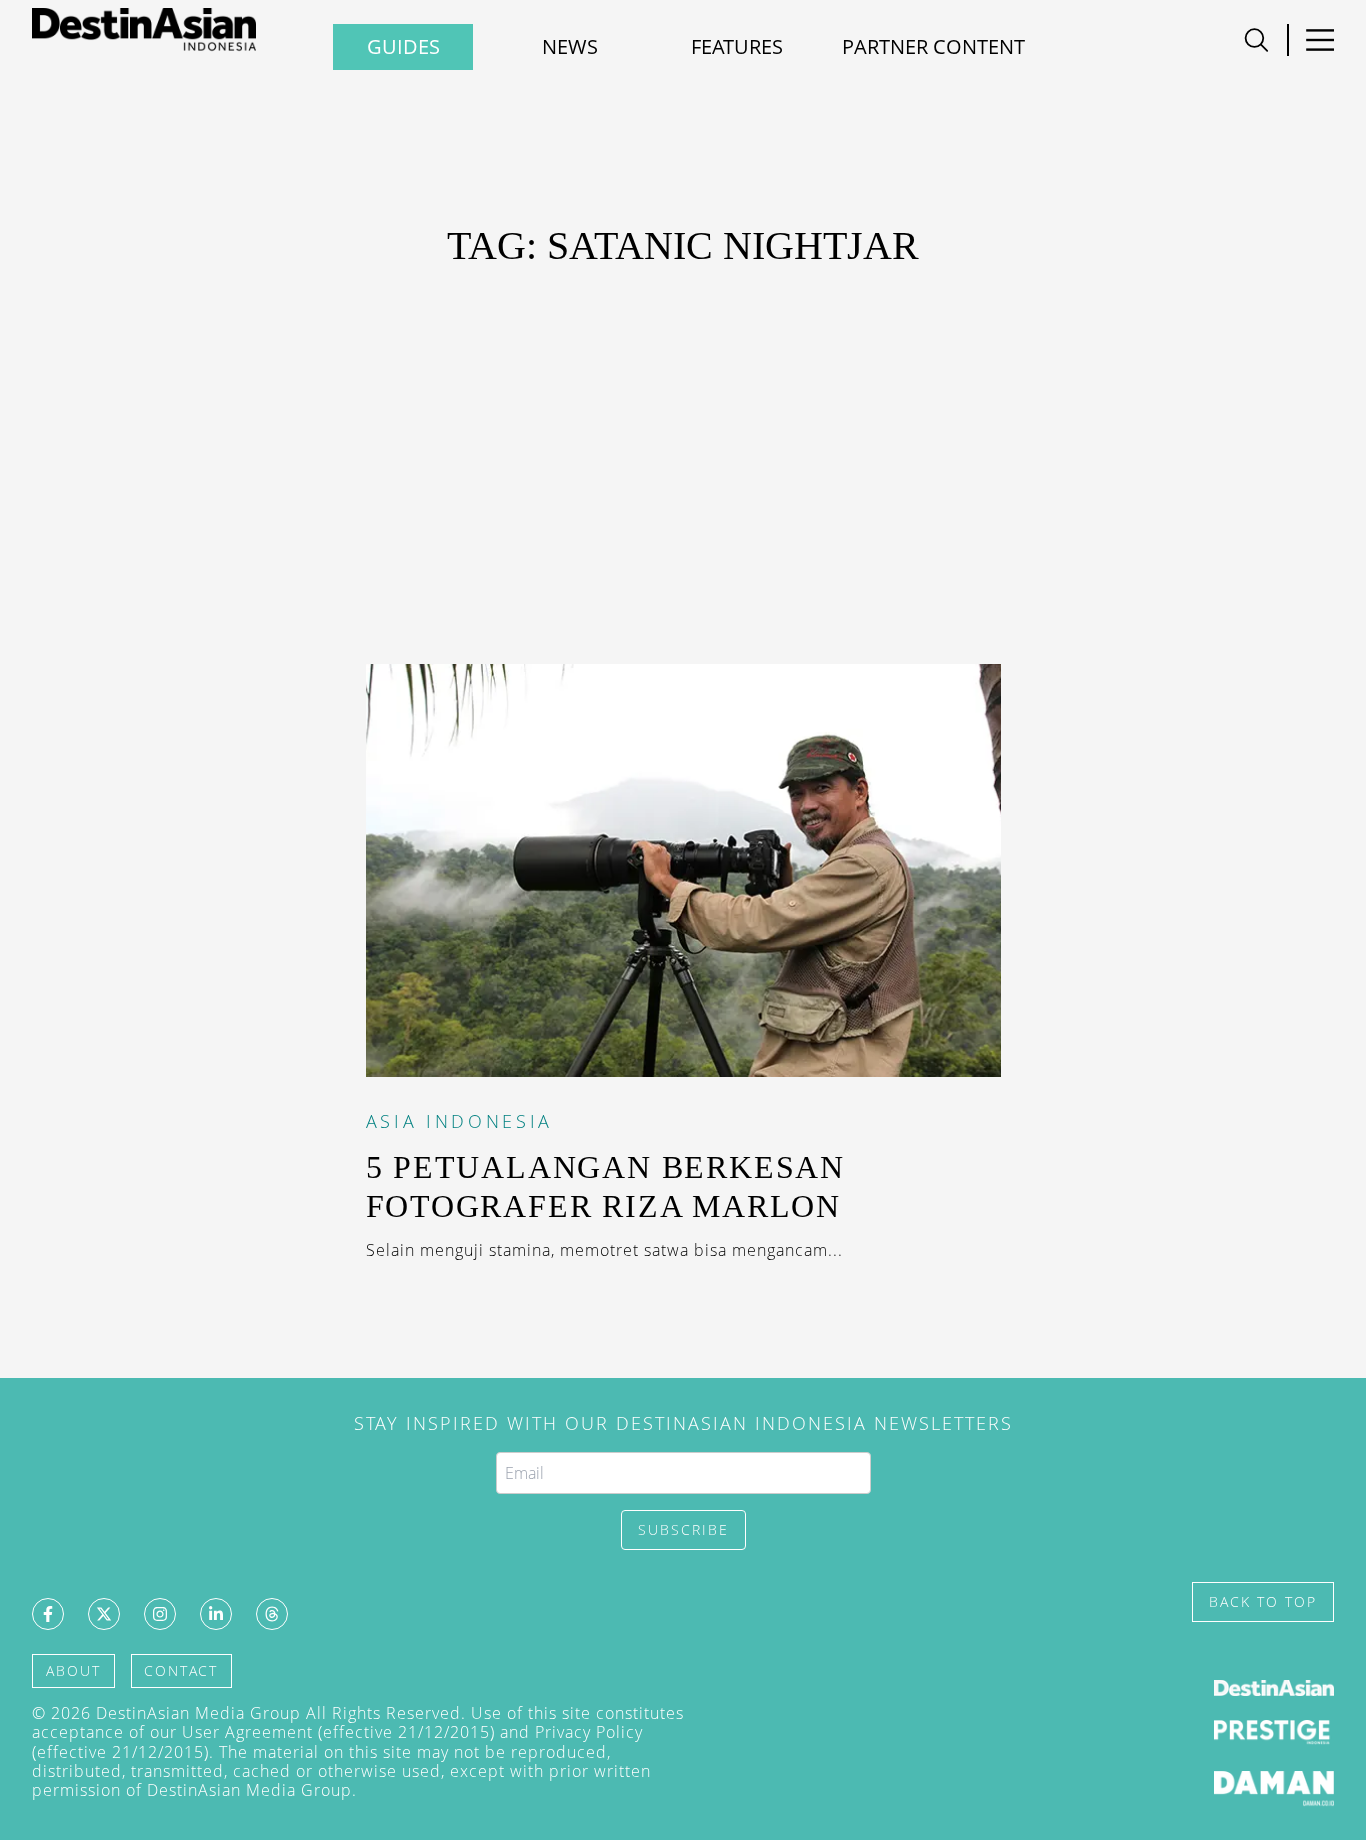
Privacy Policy (589, 1732)
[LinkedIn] (216, 1614)
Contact (181, 1670)
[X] (104, 1614)
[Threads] (272, 1614)
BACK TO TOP (1263, 1601)
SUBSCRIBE (683, 1529)
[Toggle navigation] (1256, 40)
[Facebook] (48, 1614)
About (73, 1670)
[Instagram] (160, 1614)
